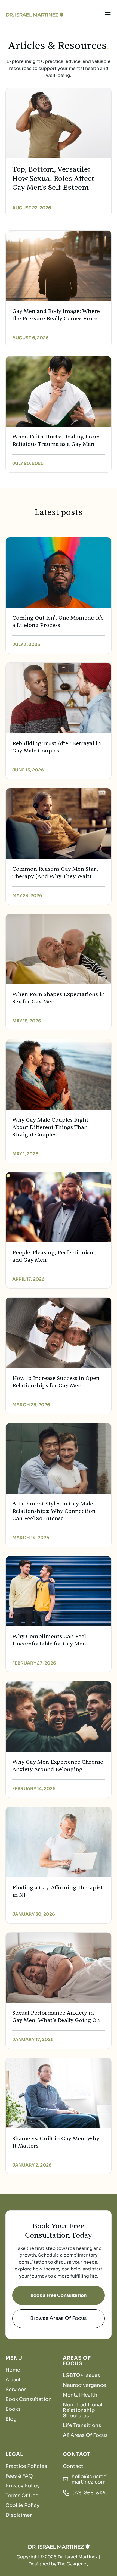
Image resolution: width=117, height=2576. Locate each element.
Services (16, 2390)
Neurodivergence (84, 2385)
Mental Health (80, 2395)
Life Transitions (82, 2425)
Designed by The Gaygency (59, 2564)
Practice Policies (26, 2466)
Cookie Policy (22, 2505)
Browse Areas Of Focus (59, 2318)
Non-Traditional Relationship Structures (83, 2410)
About (13, 2380)
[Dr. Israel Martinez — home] (34, 15)
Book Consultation (29, 2399)
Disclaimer (19, 2515)
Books (13, 2409)
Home (13, 2370)
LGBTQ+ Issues (81, 2375)
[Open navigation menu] (108, 15)
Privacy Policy (23, 2486)
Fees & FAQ (19, 2476)
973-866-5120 (90, 2493)
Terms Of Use (22, 2496)
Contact (73, 2466)
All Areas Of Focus (85, 2435)
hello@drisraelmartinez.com (90, 2479)
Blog (11, 2419)
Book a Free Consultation (59, 2295)
